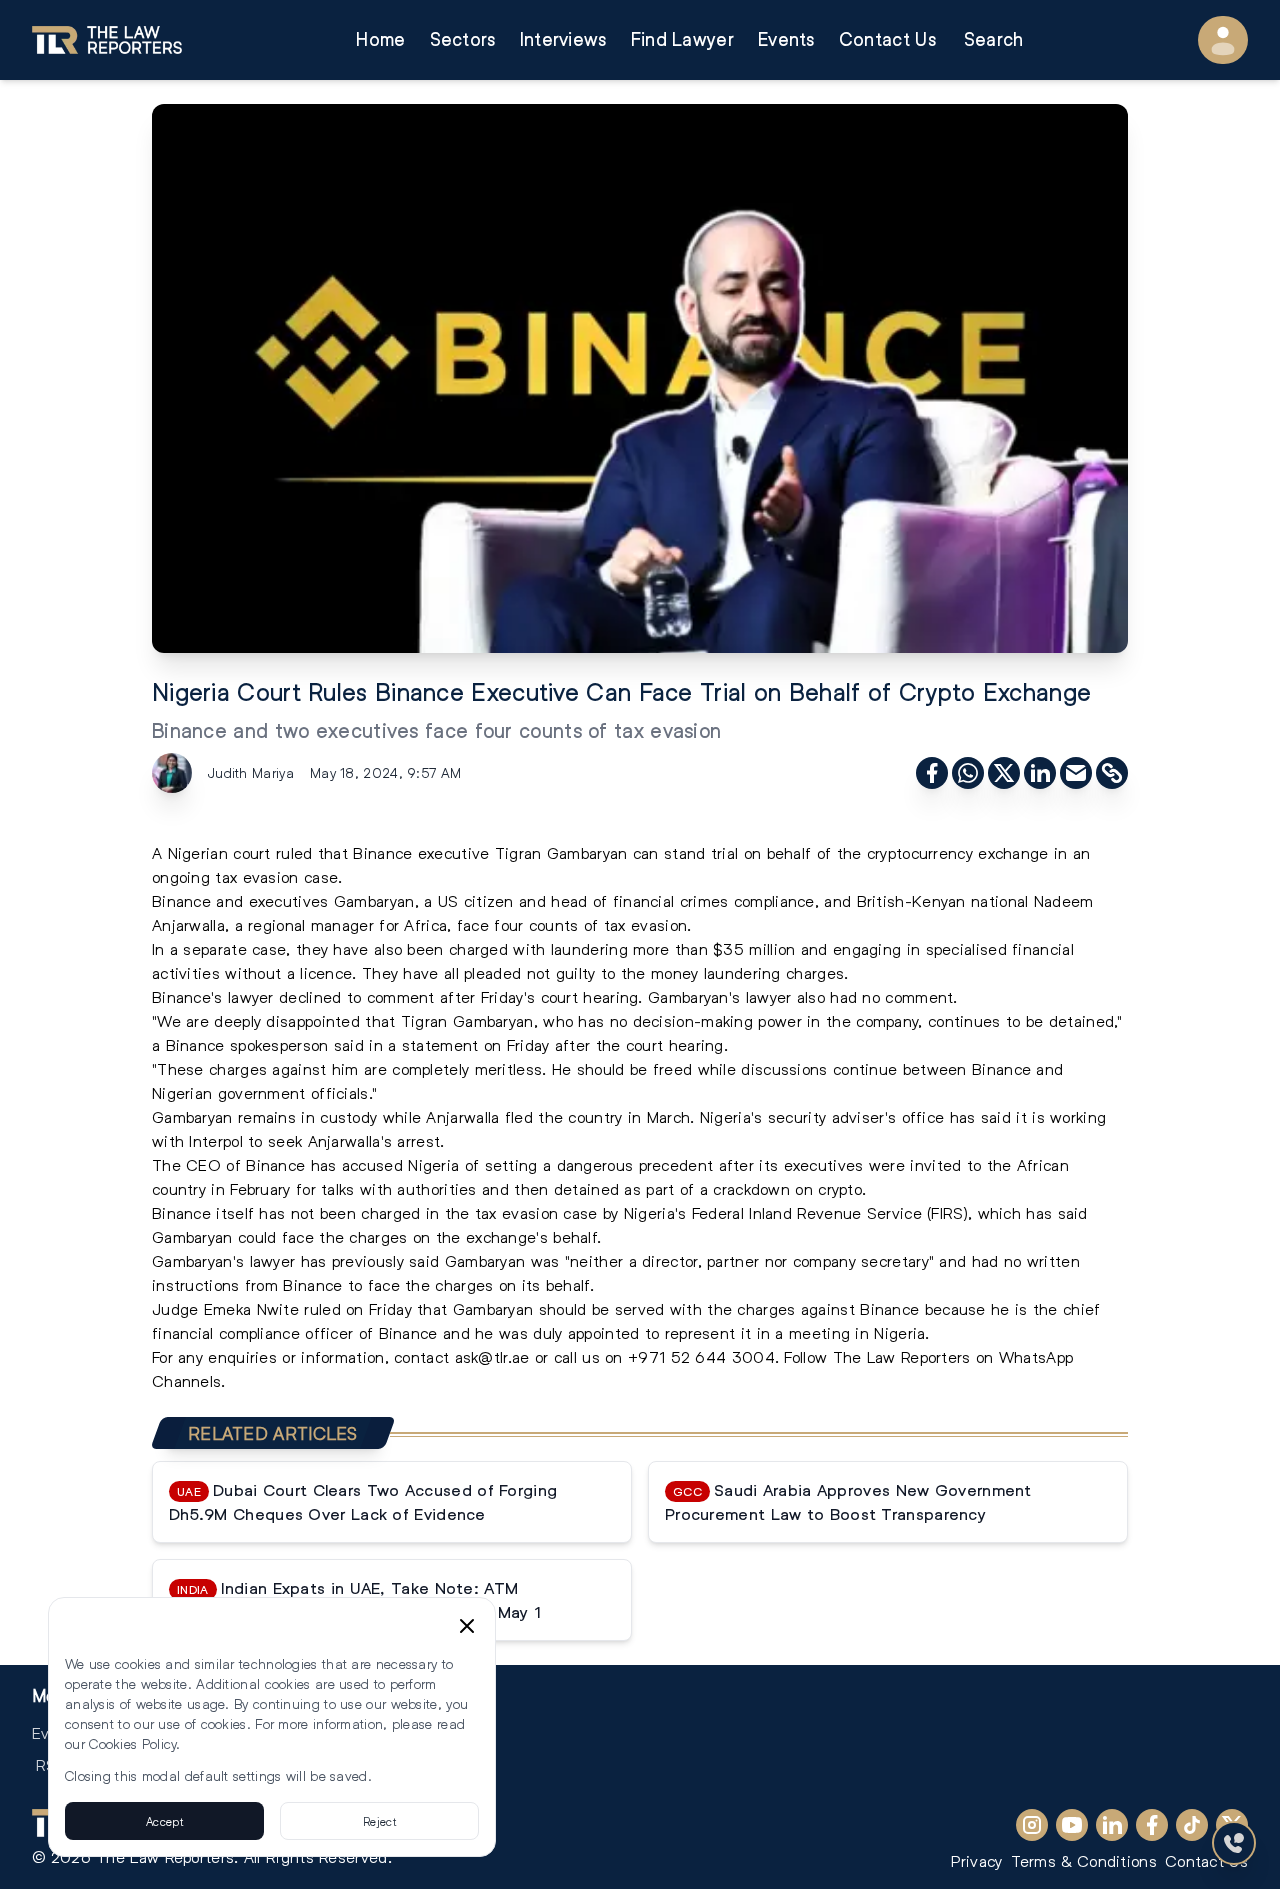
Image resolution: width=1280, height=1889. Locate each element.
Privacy (976, 1860)
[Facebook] (1152, 1825)
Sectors (463, 39)
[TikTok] (1192, 1825)
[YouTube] (1072, 1825)
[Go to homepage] (107, 40)
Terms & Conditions (1084, 1860)
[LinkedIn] (1112, 1825)
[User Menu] (1223, 40)
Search (994, 39)
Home (380, 39)
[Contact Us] (1234, 1843)
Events (786, 39)
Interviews (563, 39)
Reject (379, 1821)
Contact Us (887, 39)
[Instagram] (1032, 1825)
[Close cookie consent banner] (467, 1626)
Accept (164, 1821)
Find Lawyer (682, 39)
